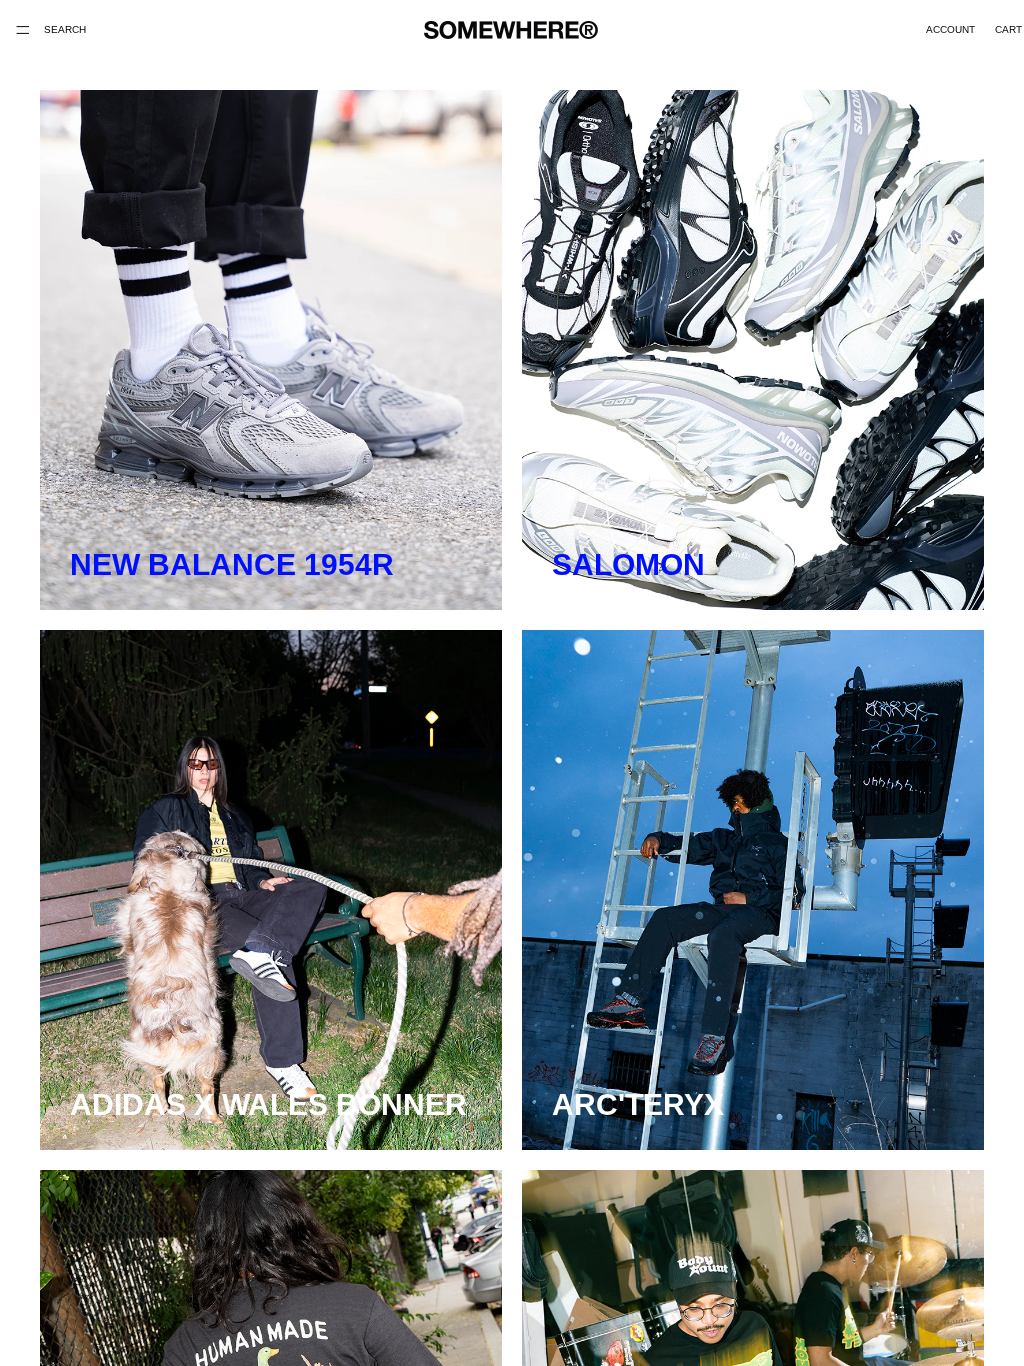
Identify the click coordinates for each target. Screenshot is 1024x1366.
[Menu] (23, 30)
